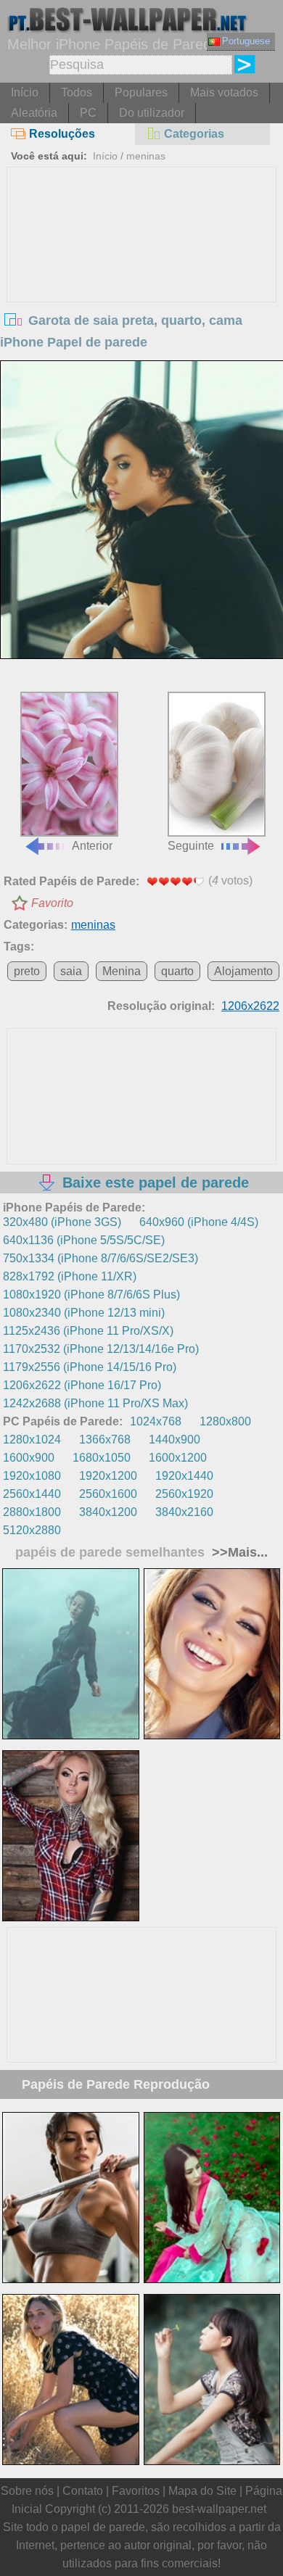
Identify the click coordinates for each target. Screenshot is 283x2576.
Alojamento (243, 971)
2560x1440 (32, 1494)
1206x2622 (250, 1006)
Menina (122, 971)
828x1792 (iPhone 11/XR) (70, 1276)
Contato (83, 2491)
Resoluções (62, 134)
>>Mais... (238, 1552)
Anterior (92, 846)
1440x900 (175, 1440)
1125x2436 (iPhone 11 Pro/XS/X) (88, 1331)
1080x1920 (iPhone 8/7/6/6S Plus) (91, 1295)
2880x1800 (32, 1512)
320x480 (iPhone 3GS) (62, 1222)
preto (27, 971)
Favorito (52, 903)
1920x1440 (184, 1476)
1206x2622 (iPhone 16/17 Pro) (82, 1385)
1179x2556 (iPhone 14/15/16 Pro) (90, 1367)
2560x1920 (184, 1494)
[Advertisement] (142, 276)
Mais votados (224, 92)
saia (71, 971)
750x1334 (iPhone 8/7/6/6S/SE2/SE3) (101, 1258)
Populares (141, 92)
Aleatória (34, 113)
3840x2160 (184, 1512)
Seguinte (191, 846)
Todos (77, 92)
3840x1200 (108, 1512)
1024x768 (156, 1421)
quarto (177, 971)
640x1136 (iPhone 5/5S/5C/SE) (84, 1240)
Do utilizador (152, 113)
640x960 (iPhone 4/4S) (199, 1222)
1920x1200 (108, 1476)
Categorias (194, 134)
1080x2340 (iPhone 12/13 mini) (84, 1313)
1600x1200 (178, 1458)
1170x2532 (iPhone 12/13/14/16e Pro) (101, 1349)
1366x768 (105, 1440)
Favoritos (136, 2491)
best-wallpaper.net (219, 2509)
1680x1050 (102, 1458)
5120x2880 (32, 1530)
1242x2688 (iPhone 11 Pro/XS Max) (95, 1403)
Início (25, 92)
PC (88, 113)
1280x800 (225, 1421)
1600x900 (29, 1458)
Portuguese (246, 41)
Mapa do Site (202, 2491)
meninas (146, 156)
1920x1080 (32, 1476)
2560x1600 (108, 1494)
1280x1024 (32, 1440)
